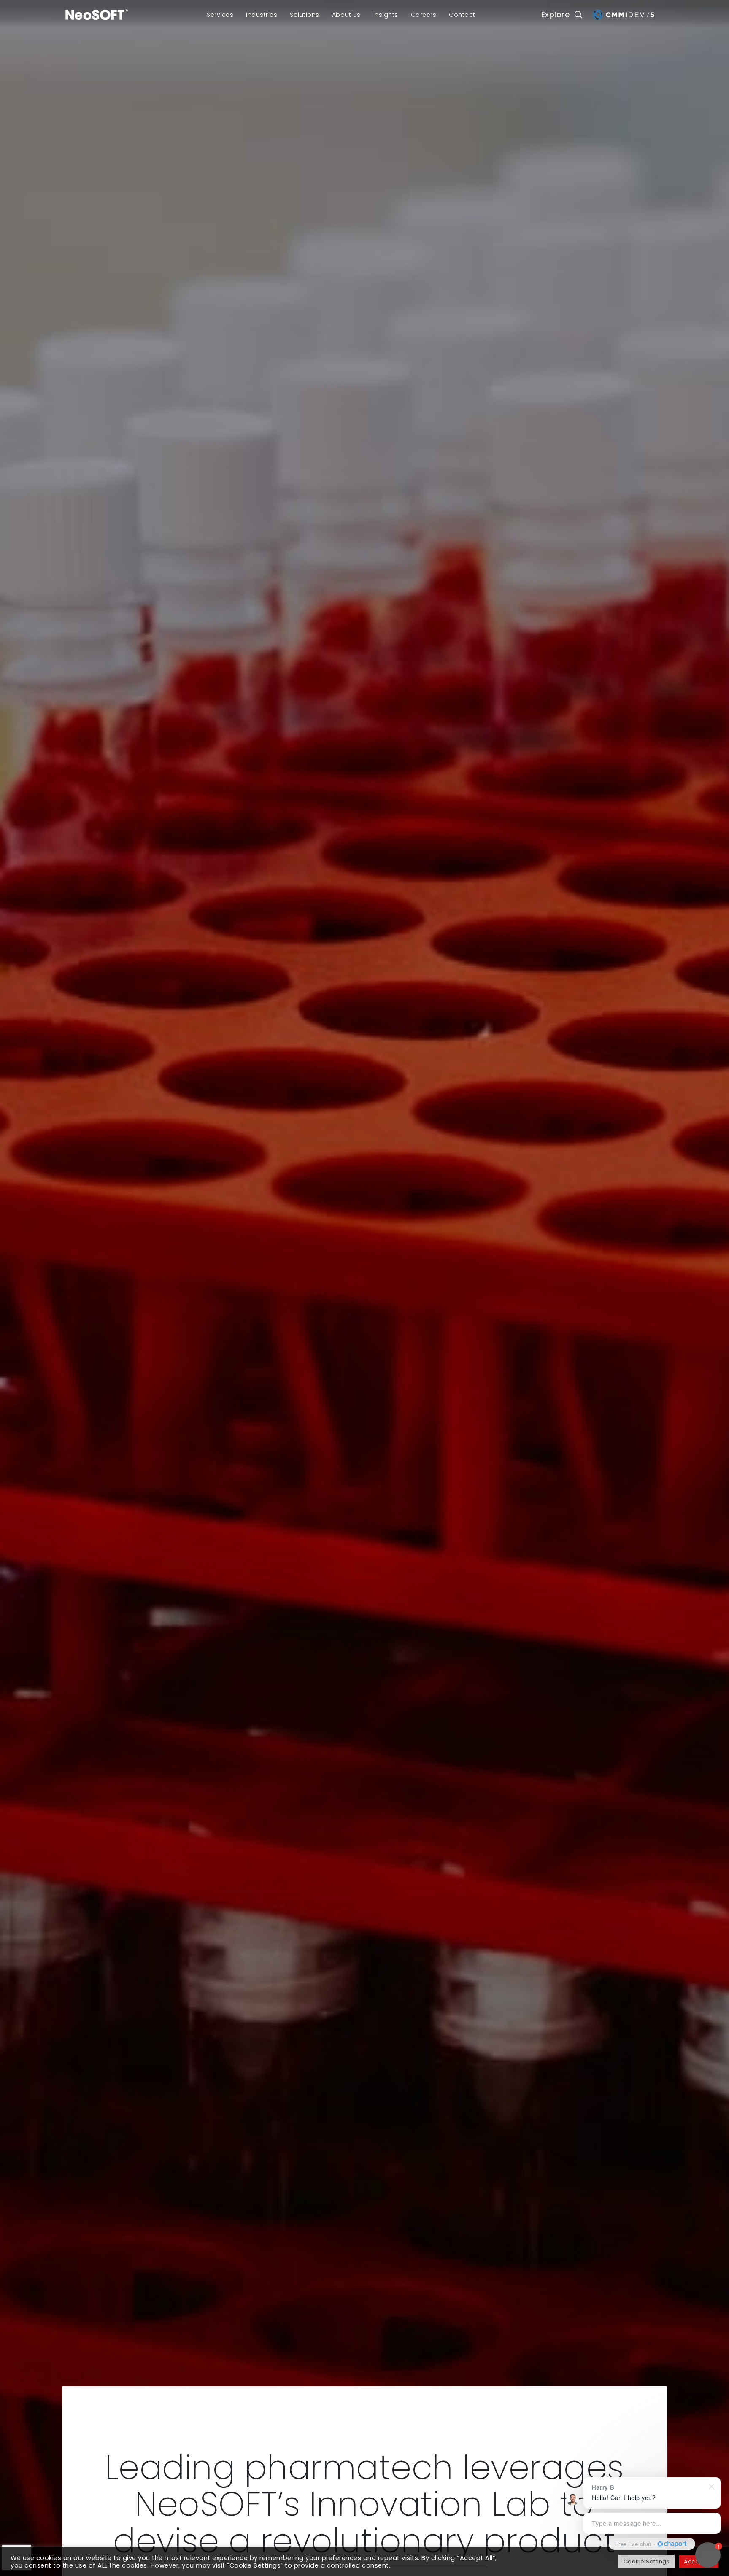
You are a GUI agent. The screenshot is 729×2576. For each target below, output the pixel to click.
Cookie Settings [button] (647, 2561)
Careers (424, 15)
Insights (386, 15)
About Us (346, 15)
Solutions (305, 15)
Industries (262, 15)
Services (220, 15)
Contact (462, 15)
